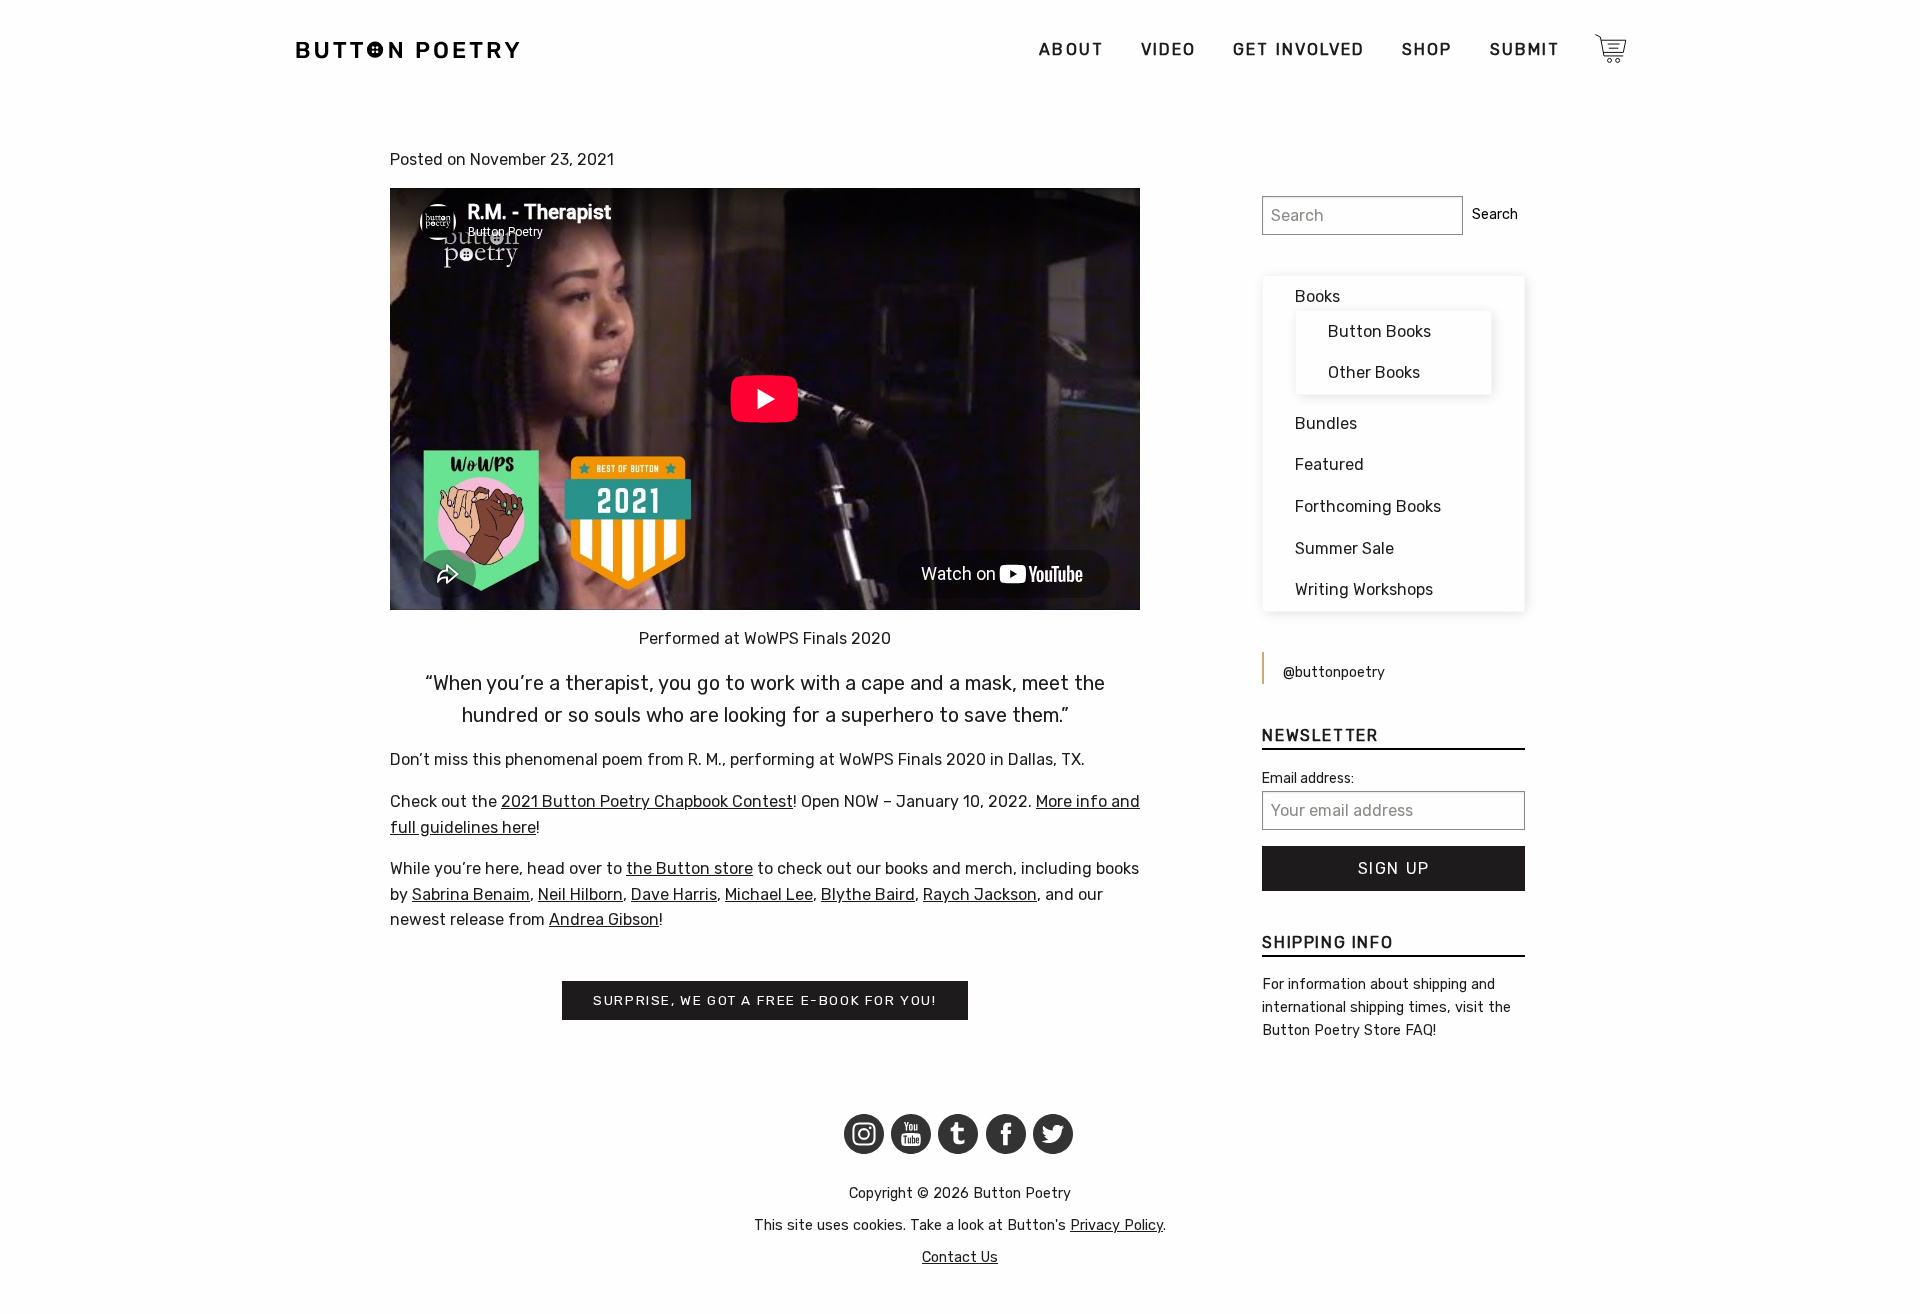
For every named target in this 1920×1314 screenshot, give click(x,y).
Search (1495, 214)
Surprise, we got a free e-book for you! (764, 1000)
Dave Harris (674, 894)
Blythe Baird (868, 894)
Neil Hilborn (580, 894)
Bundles (1326, 423)
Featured (1329, 464)
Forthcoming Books (1368, 506)
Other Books (1374, 372)
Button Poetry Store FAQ (1347, 1030)
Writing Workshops (1364, 589)
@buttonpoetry (1334, 672)
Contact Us (960, 1257)
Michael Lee (769, 894)
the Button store (689, 868)
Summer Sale (1344, 548)
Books (1317, 296)
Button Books (1379, 331)
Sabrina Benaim (471, 894)
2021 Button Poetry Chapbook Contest (647, 801)
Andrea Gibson (604, 919)
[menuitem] (1070, 50)
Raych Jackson (980, 894)
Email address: (1308, 778)
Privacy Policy (1116, 1225)
